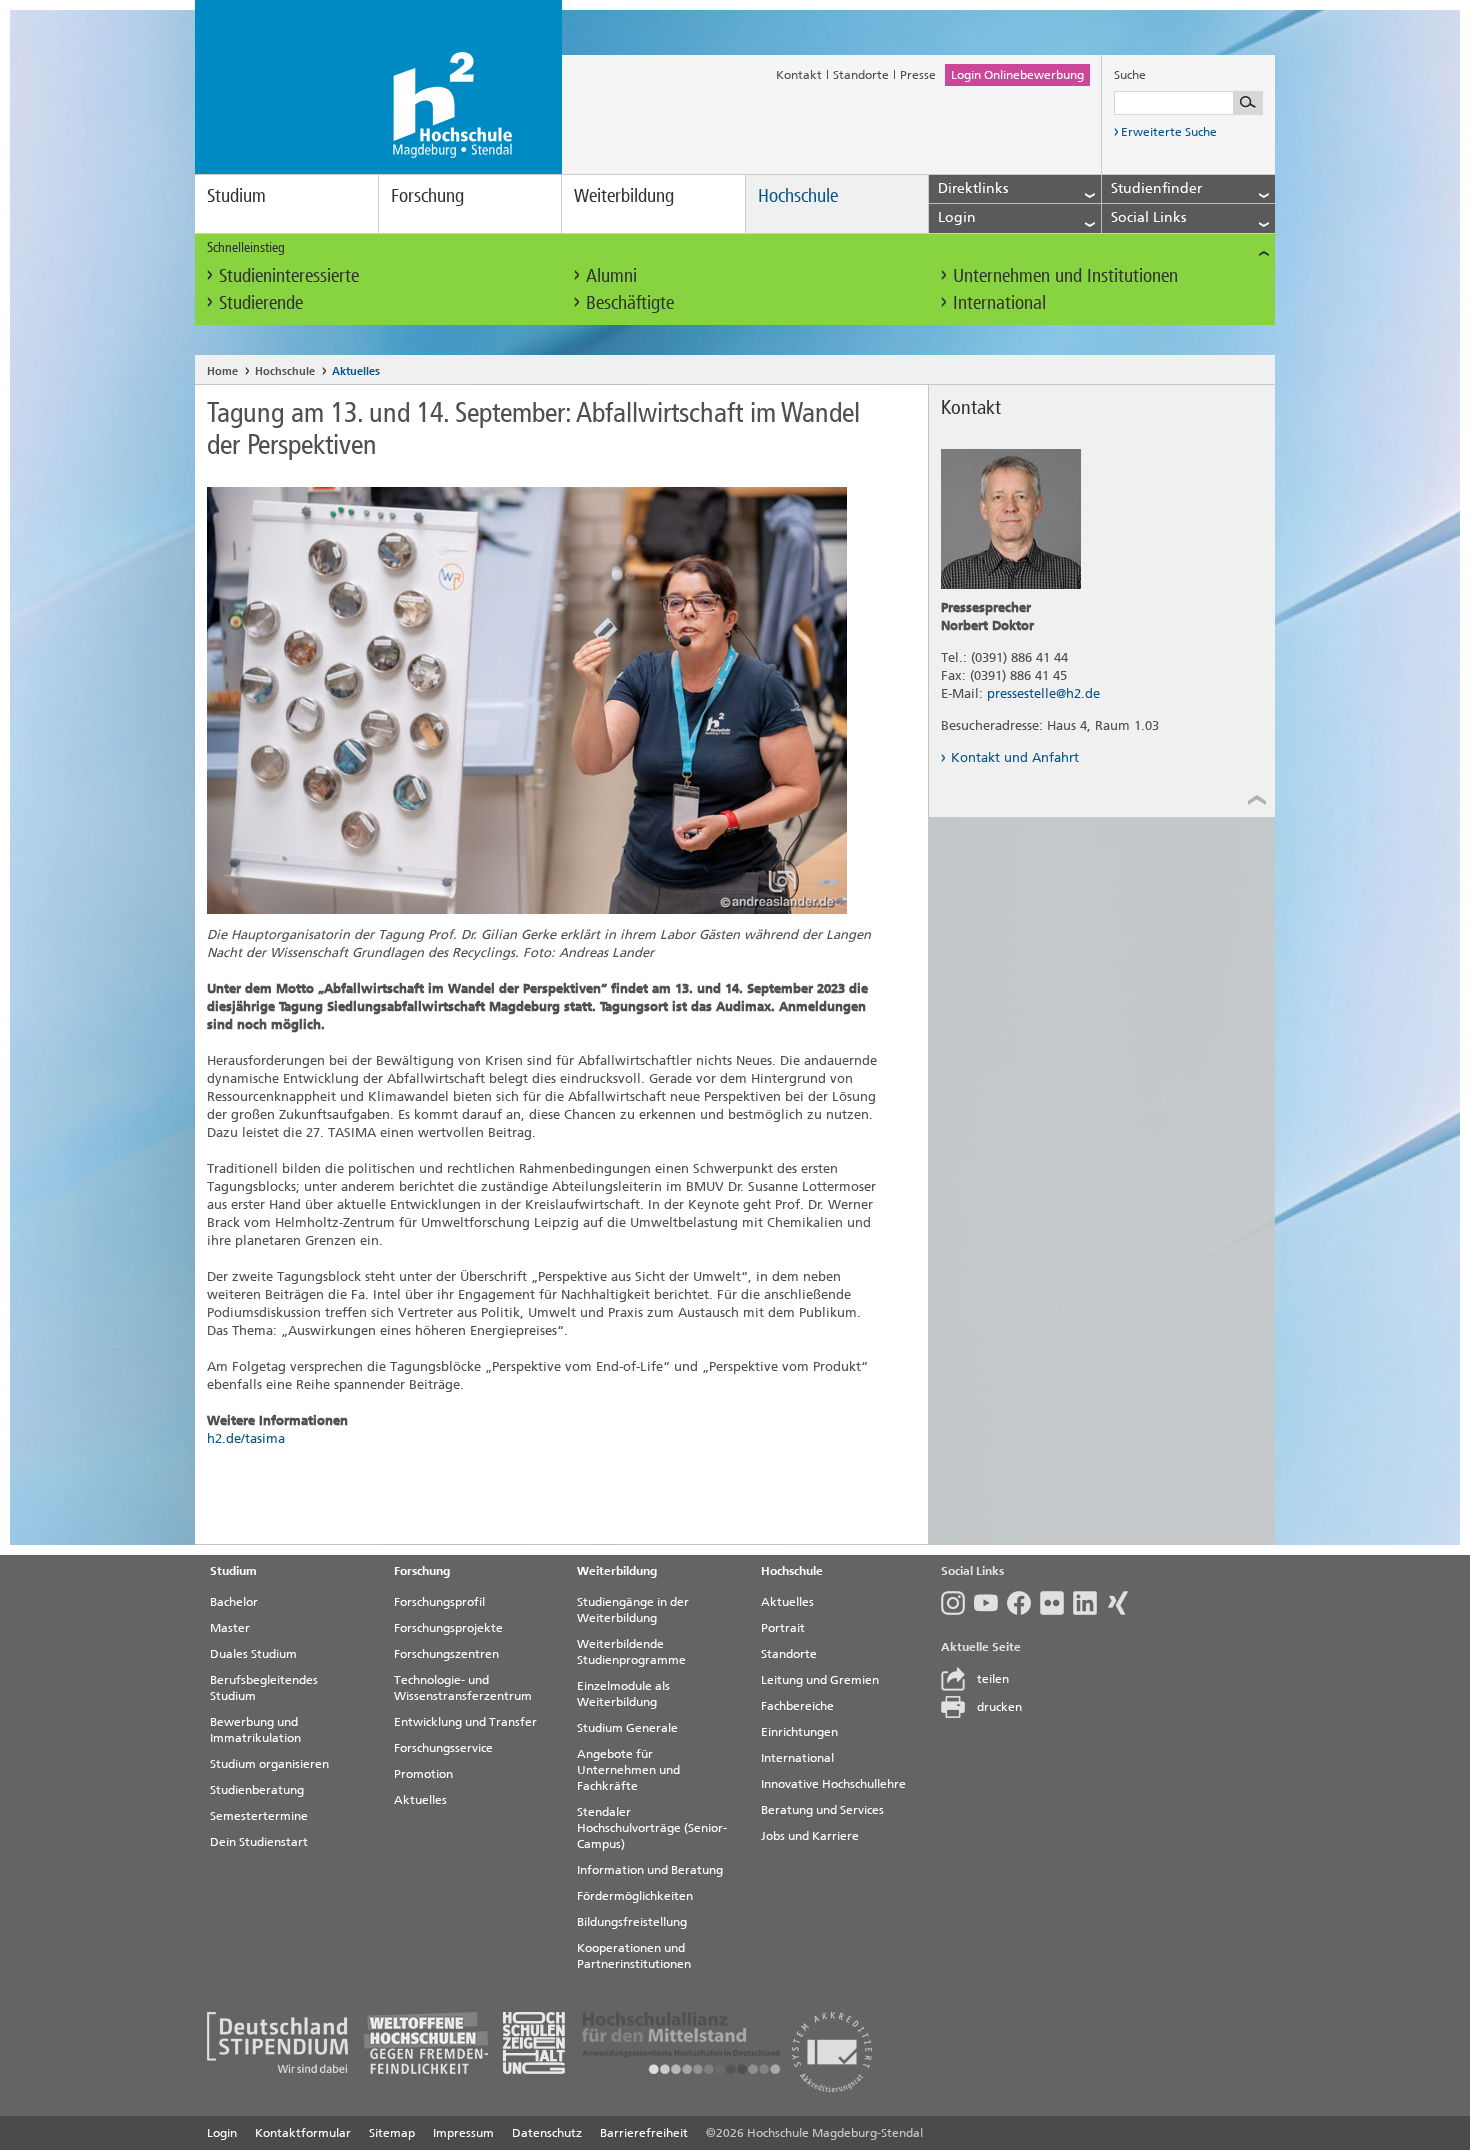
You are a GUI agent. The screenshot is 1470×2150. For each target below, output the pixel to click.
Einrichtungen (799, 1732)
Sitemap (392, 2133)
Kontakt (799, 75)
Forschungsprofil (439, 1602)
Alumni (611, 275)
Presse (918, 75)
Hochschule (798, 195)
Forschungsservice (443, 1748)
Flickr (1056, 1603)
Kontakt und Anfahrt (1015, 757)
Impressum (463, 2133)
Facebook (1023, 1603)
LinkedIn (1089, 1603)
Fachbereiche (797, 1706)
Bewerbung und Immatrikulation (255, 1730)
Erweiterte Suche (1169, 132)
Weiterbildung (624, 195)
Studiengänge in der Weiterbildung (633, 1610)
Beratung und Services (822, 1810)
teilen (993, 1679)
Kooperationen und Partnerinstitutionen (634, 1956)
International (999, 302)
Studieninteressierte (289, 275)
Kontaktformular (303, 2133)
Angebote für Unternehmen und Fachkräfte (628, 1770)
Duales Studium (253, 1654)
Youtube (990, 1603)
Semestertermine (259, 1816)
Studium (236, 195)
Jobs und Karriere (810, 1836)
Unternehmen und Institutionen (1065, 275)
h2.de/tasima (246, 1438)
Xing (1122, 1603)
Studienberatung (257, 1790)
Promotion (423, 1774)
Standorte (861, 75)
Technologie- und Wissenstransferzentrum (463, 1688)
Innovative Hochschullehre (833, 1784)
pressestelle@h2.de (1043, 693)
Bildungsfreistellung (632, 1922)
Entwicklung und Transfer (465, 1722)
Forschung (427, 195)
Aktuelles (356, 371)
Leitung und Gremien (820, 1680)
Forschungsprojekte (448, 1628)
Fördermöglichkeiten (635, 1896)
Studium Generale (627, 1728)
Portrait (783, 1628)
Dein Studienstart (259, 1842)
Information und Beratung (650, 1870)
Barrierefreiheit (644, 2133)
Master (230, 1628)
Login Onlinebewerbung (1017, 75)
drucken (999, 1707)
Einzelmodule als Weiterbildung (623, 1694)
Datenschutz (547, 2133)
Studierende (261, 302)
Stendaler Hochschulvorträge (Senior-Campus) (652, 1828)
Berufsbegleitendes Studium (264, 1688)
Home (222, 371)
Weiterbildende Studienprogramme (631, 1652)
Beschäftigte (630, 302)
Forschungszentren (446, 1654)
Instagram (957, 1603)
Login (222, 2133)
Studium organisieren (269, 1764)
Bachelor (234, 1602)
